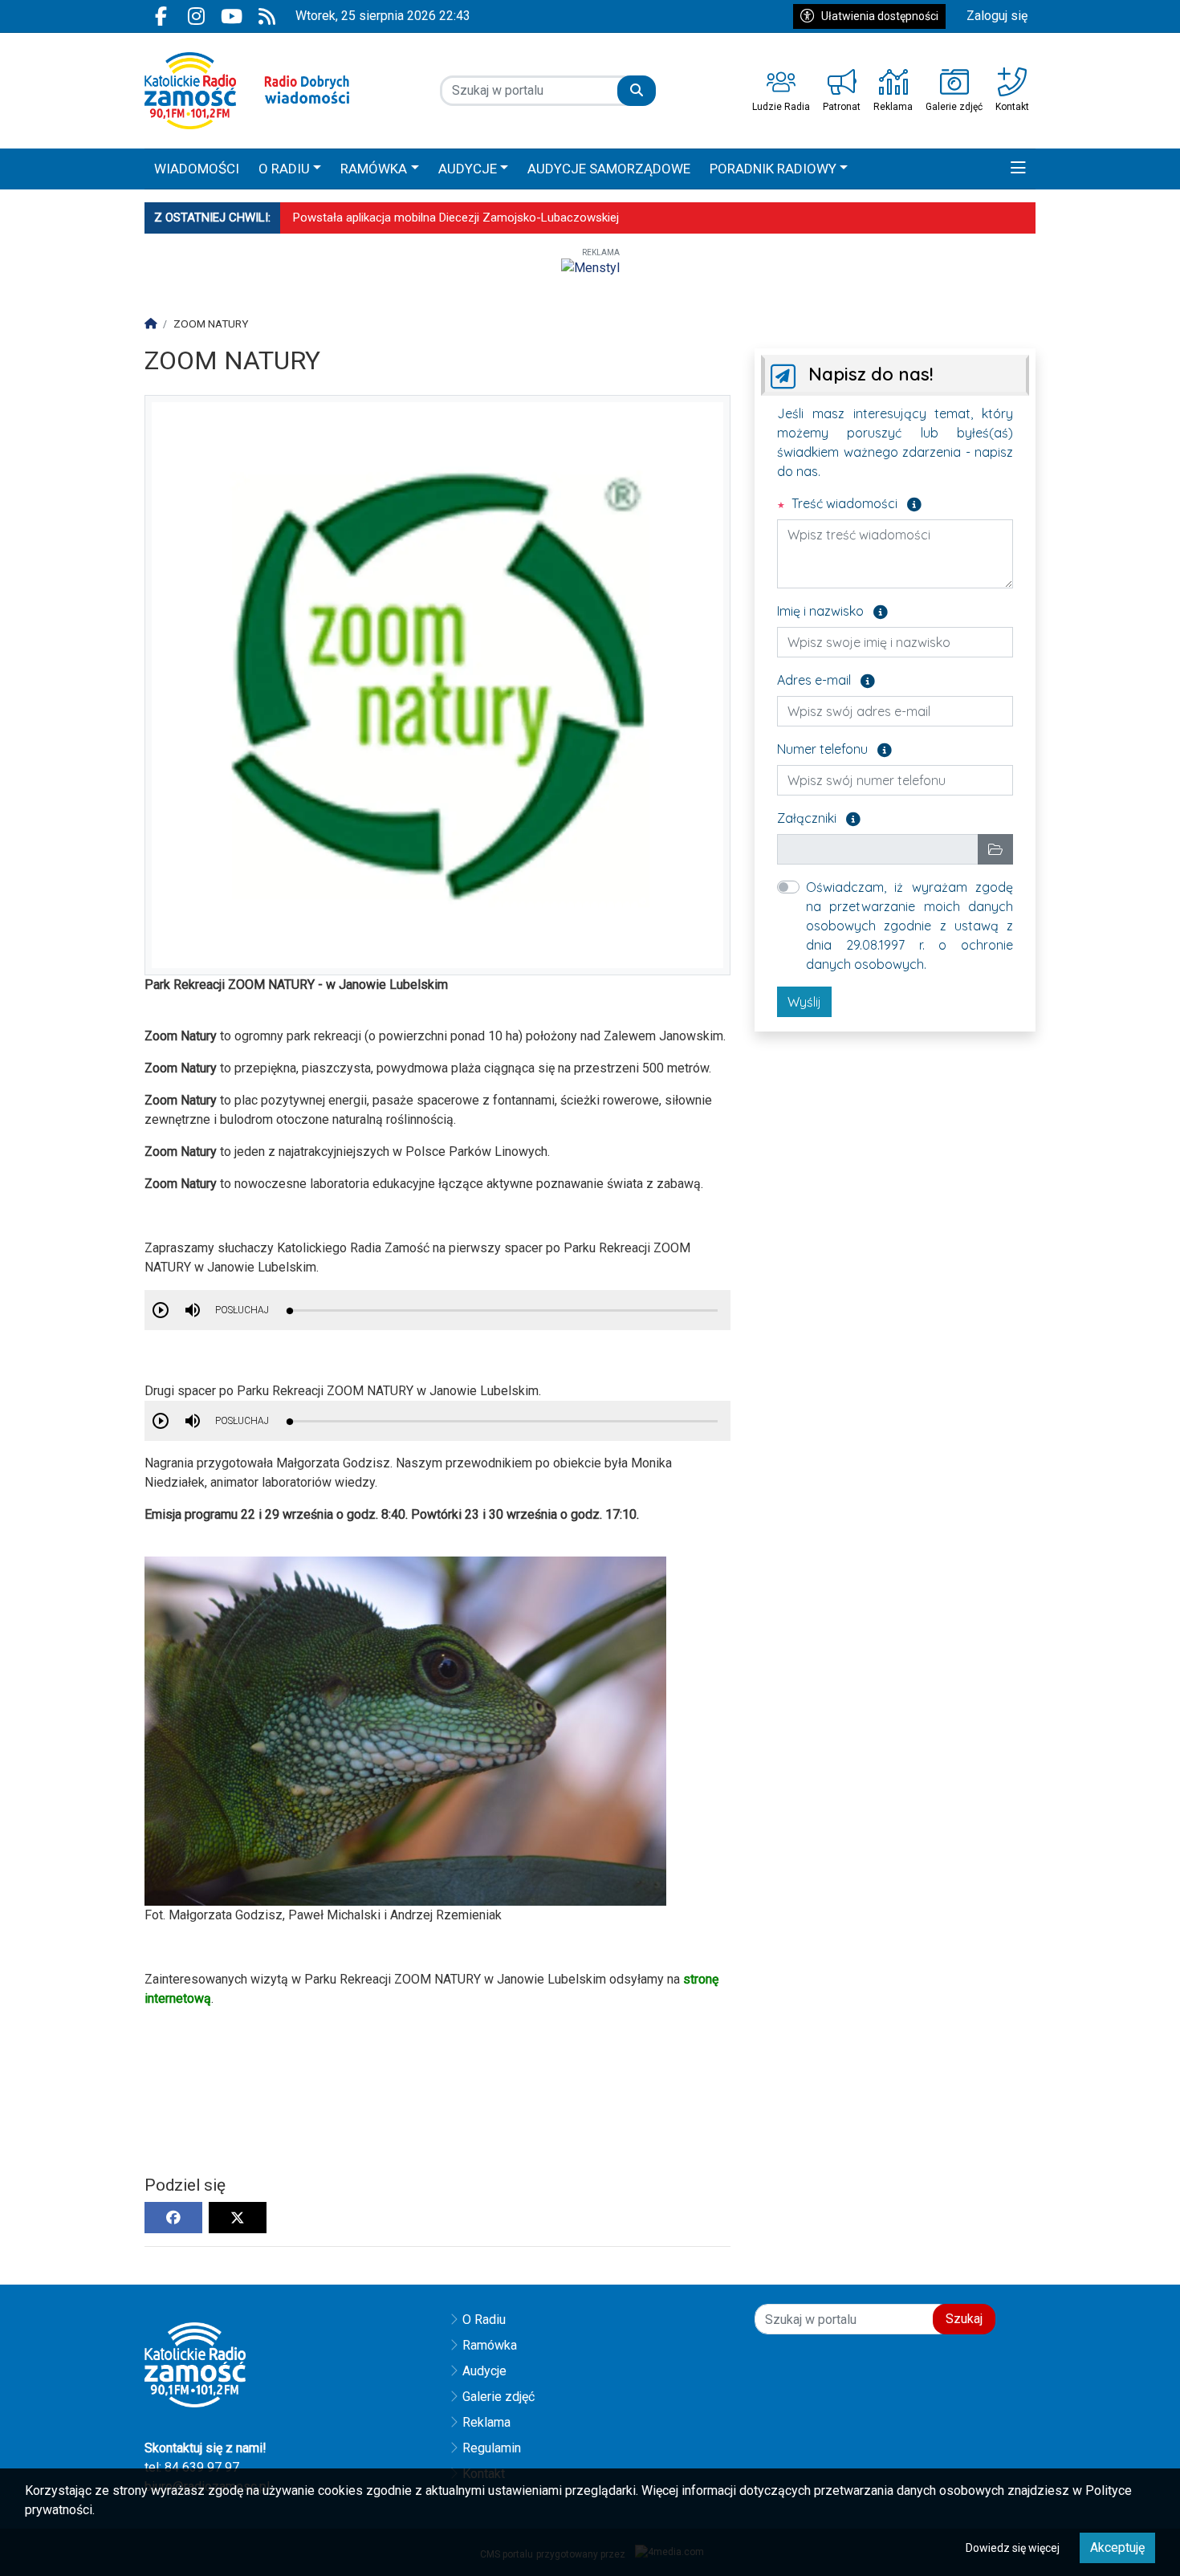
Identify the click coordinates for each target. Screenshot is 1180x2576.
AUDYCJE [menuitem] (468, 169)
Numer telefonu (834, 748)
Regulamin (492, 2448)
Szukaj (964, 2319)
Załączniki (819, 817)
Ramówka (490, 2345)
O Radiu (484, 2320)
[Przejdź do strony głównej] (247, 91)
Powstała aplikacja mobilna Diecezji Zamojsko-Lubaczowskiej (456, 218)
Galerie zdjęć (498, 2397)
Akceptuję (1117, 2548)
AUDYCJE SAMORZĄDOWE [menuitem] (609, 169)
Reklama (486, 2422)
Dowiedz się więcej (1013, 2548)
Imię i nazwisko (832, 610)
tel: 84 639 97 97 (192, 2467)
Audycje (484, 2371)
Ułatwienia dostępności (880, 16)
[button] (1018, 169)
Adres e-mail (826, 679)
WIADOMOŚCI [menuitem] (197, 169)
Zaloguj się (997, 16)
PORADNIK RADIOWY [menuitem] (773, 169)
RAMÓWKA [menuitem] (374, 169)
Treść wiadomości (855, 503)
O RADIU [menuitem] (284, 169)
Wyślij (804, 1002)
